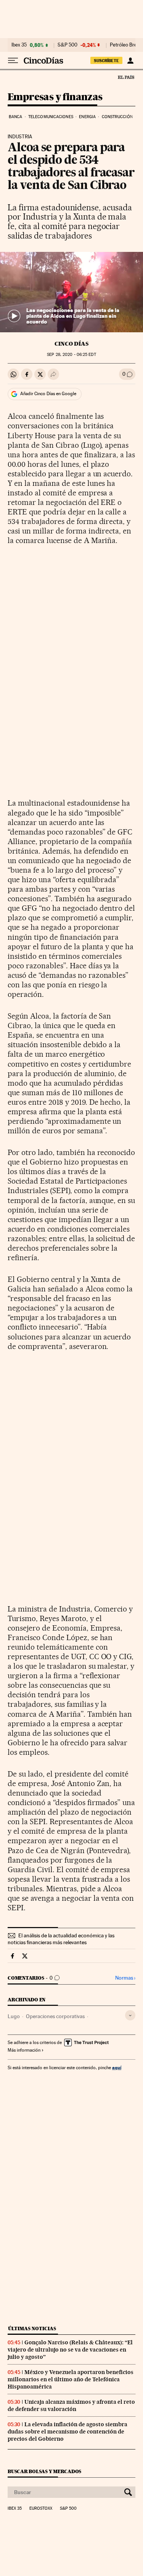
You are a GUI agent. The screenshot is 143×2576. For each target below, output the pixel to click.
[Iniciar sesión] (130, 61)
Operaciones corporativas (55, 2016)
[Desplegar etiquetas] (130, 2015)
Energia (87, 117)
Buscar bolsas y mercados (44, 2471)
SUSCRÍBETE (106, 61)
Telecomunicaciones (51, 117)
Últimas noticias (32, 2328)
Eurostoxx (41, 2509)
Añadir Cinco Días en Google (48, 394)
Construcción (117, 117)
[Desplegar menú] (13, 61)
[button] (71, 292)
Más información (24, 2050)
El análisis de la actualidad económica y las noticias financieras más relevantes (61, 1939)
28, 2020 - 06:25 (71, 355)
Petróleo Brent (125, 45)
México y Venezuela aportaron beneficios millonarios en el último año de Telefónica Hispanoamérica (71, 2379)
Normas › (125, 1978)
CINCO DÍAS (71, 344)
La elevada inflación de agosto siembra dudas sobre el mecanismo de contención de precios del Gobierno (67, 2432)
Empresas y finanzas (55, 97)
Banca (16, 117)
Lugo (14, 2016)
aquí (117, 2067)
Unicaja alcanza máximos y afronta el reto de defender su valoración (71, 2405)
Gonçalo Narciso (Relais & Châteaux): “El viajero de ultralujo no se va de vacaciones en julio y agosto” (70, 2350)
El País (126, 77)
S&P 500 (67, 45)
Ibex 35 (19, 45)
